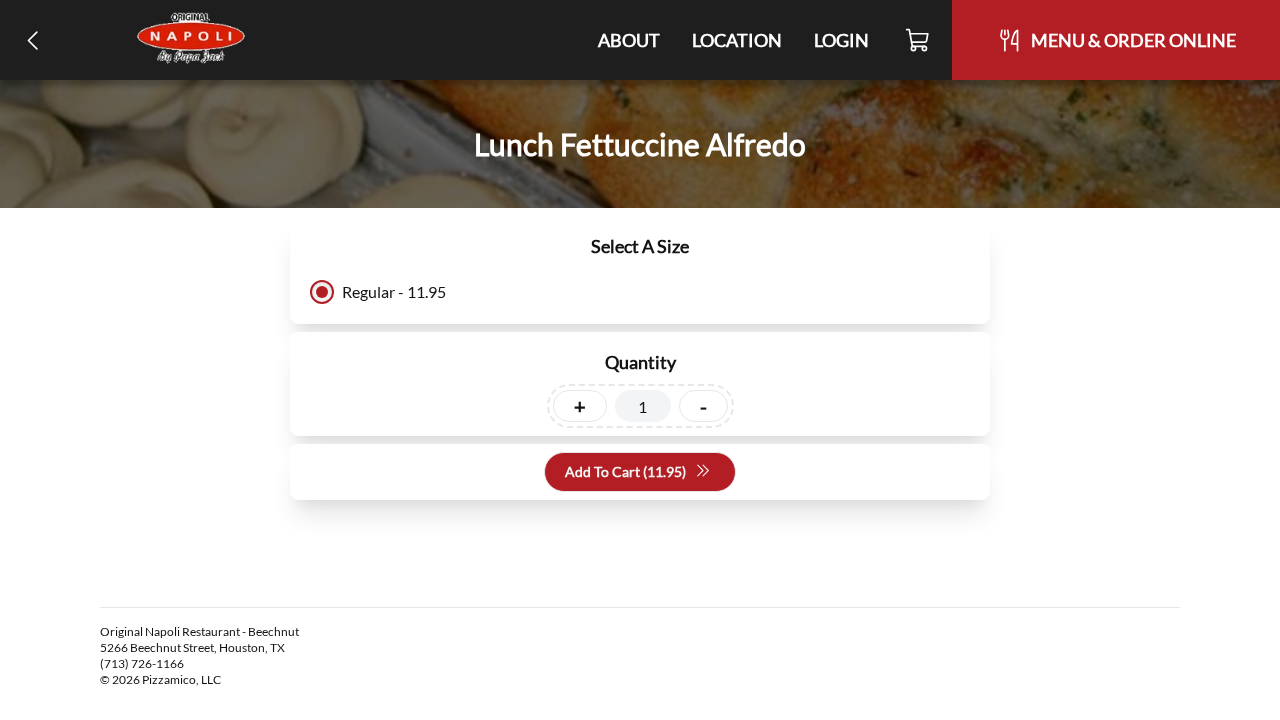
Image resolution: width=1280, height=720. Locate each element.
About (629, 40)
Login (841, 40)
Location (737, 40)
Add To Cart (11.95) (625, 471)
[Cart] (918, 40)
